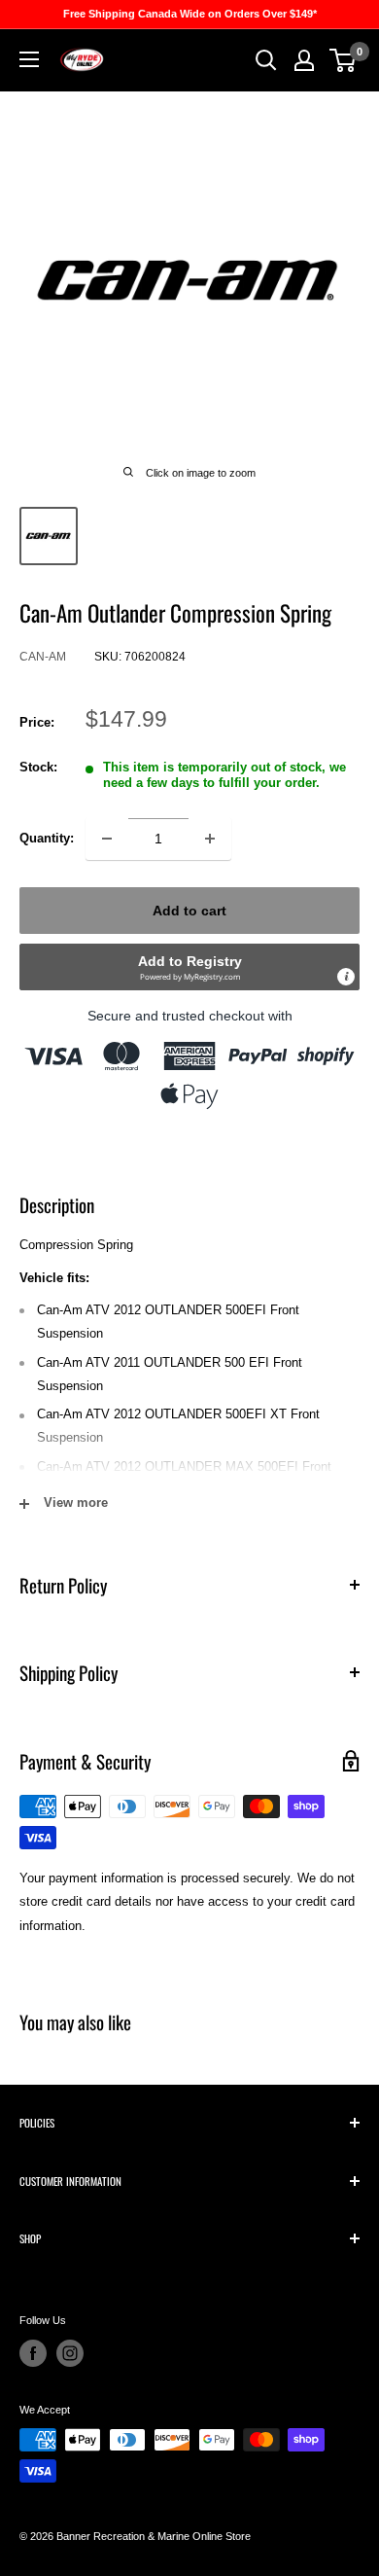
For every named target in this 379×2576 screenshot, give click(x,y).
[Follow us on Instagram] (70, 2353)
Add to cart (189, 911)
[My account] (304, 60)
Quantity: (47, 838)
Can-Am (43, 657)
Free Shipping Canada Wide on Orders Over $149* (190, 14)
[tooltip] (346, 977)
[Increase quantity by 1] (210, 839)
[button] (189, 967)
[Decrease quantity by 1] (107, 839)
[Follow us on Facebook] (33, 2353)
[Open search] (266, 60)
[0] (344, 60)
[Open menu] (29, 59)
